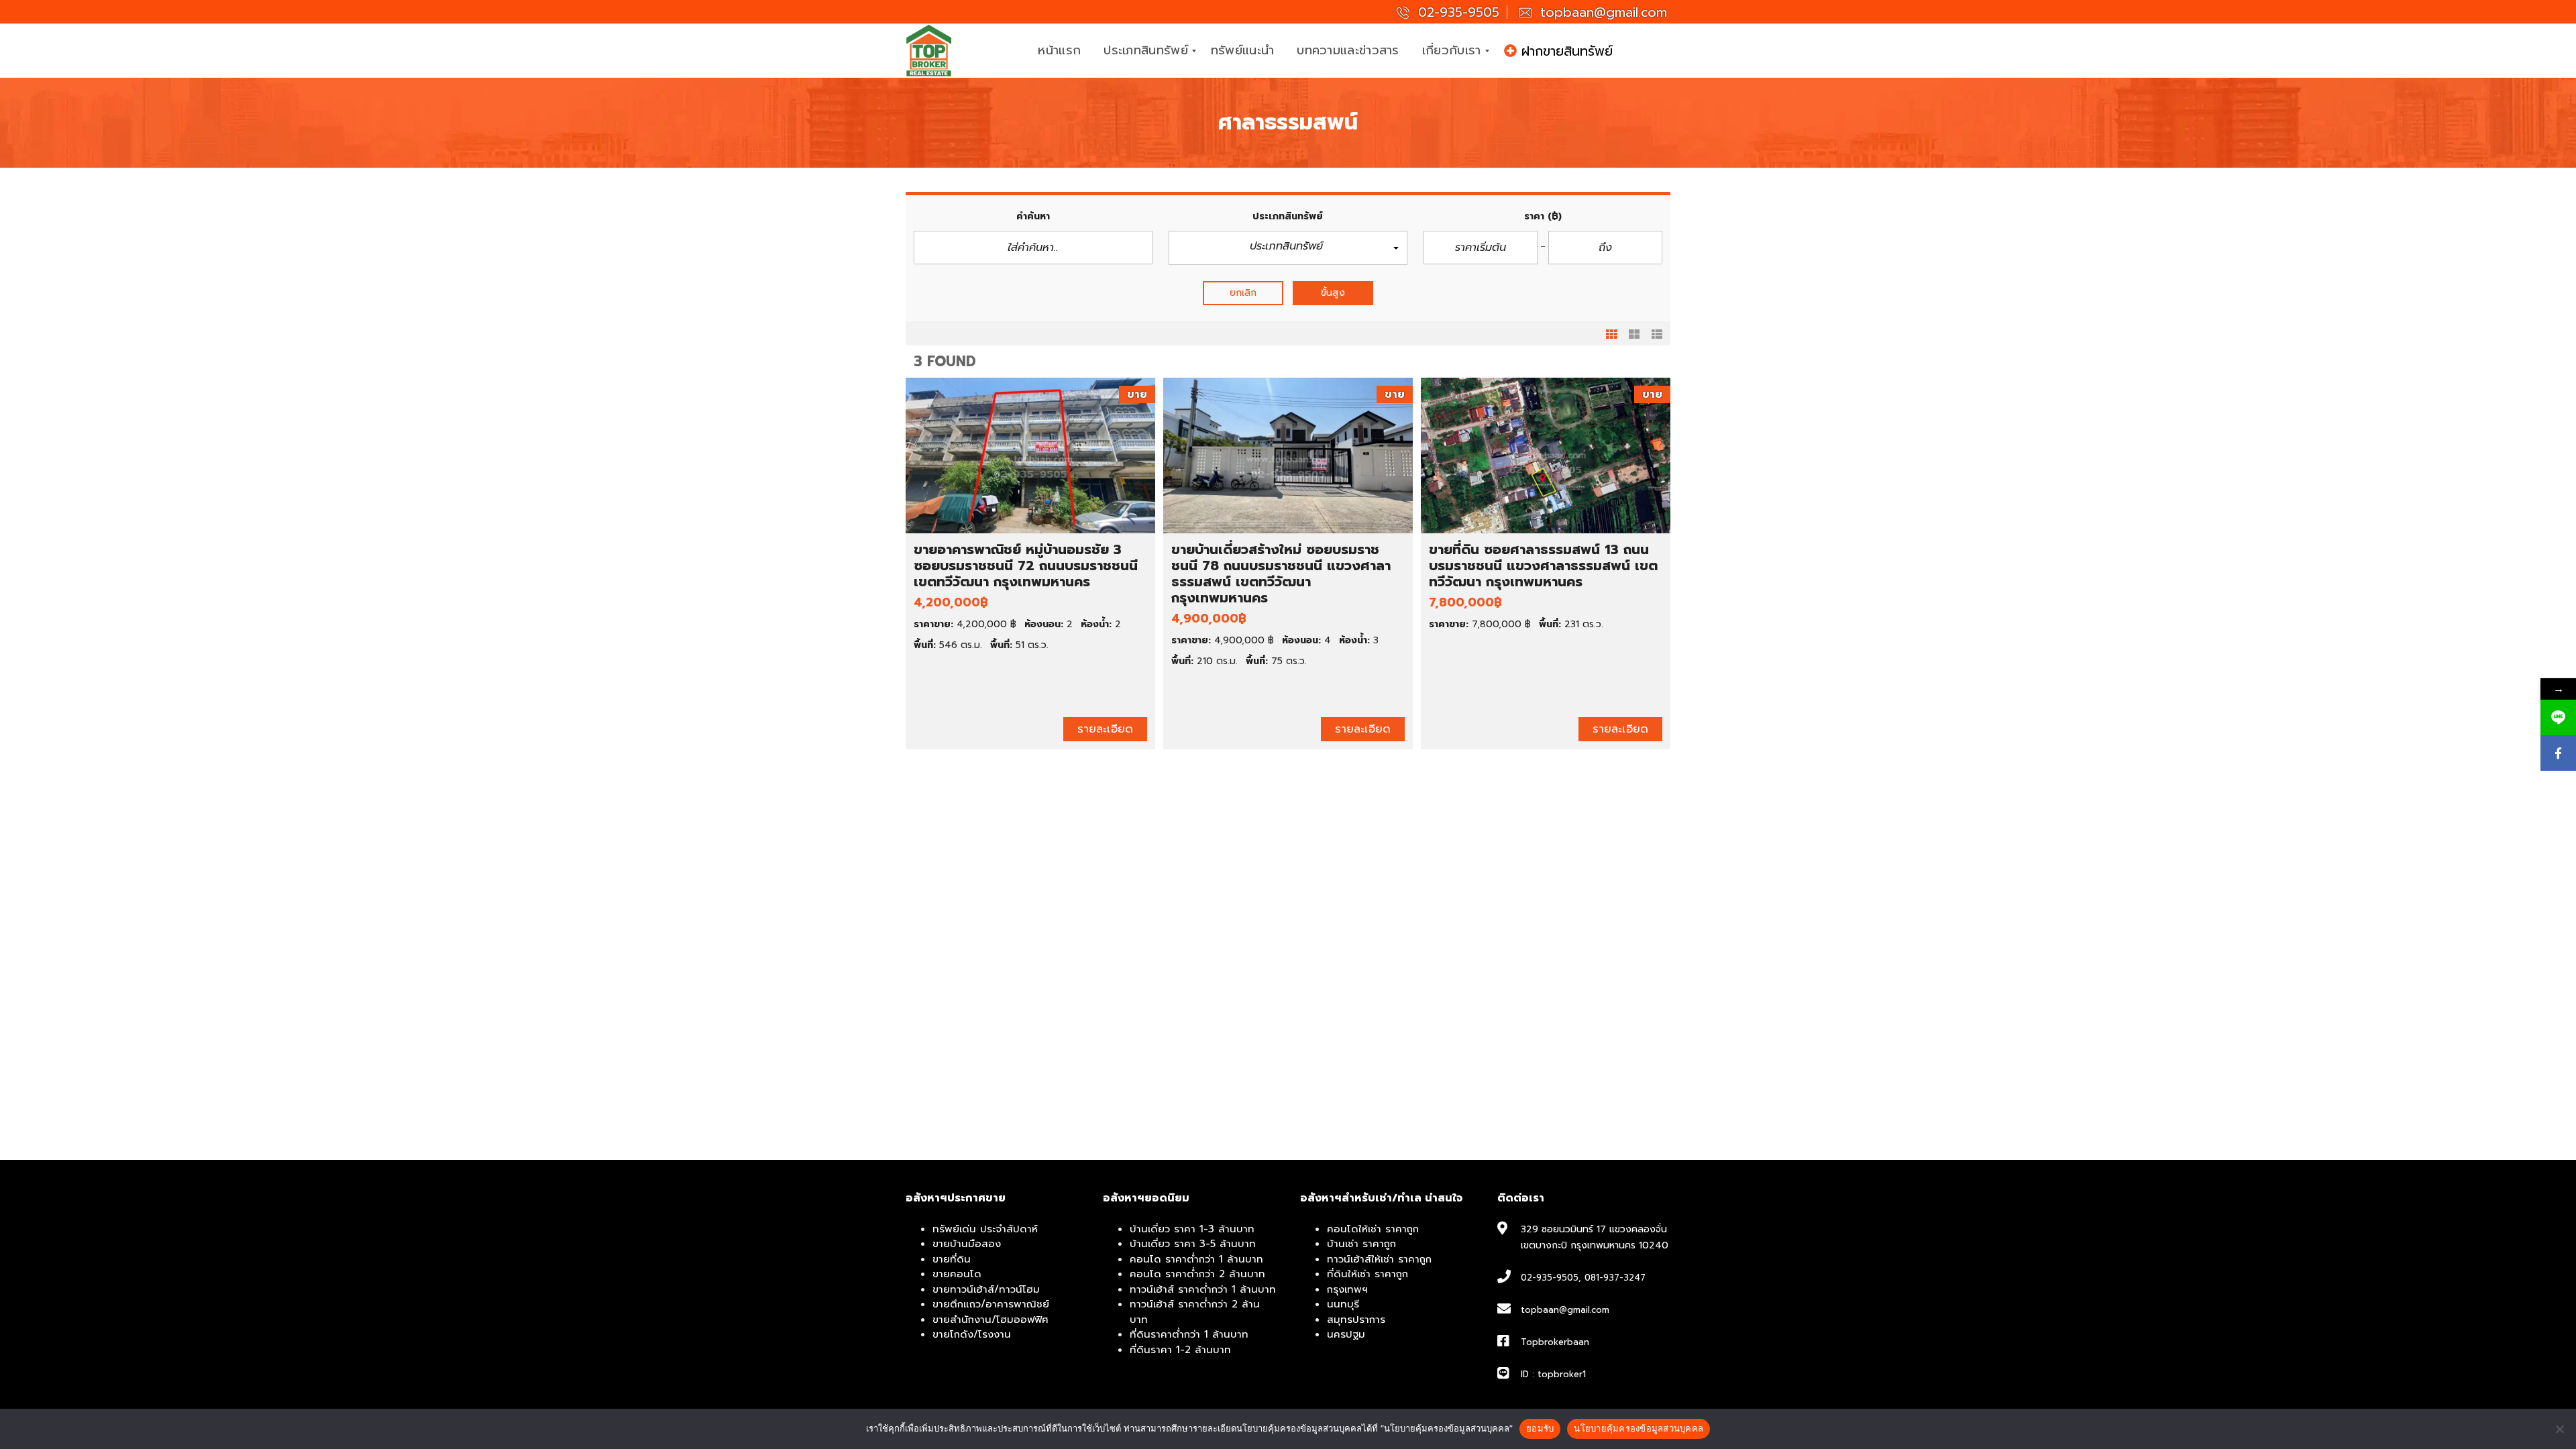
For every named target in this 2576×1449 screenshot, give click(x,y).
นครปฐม (1346, 1334)
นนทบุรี (1343, 1304)
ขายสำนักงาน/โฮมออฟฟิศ (990, 1320)
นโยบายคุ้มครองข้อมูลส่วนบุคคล (1639, 1428)
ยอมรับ (1540, 1428)
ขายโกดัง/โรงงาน (972, 1334)
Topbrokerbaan (1555, 1342)
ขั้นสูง (1333, 293)
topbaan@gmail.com (1601, 12)
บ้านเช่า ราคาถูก (1361, 1244)
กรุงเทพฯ (1347, 1289)
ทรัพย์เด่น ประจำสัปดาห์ (985, 1229)
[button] (1288, 248)
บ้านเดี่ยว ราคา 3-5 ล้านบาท (1193, 1244)
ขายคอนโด (957, 1274)
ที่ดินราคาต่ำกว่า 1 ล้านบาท (1189, 1334)
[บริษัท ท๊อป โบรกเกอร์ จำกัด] (929, 51)
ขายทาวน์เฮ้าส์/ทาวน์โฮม (986, 1289)
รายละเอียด (1105, 729)
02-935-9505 (1456, 12)
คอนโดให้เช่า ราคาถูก (1373, 1229)
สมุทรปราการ (1356, 1320)
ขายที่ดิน (952, 1259)
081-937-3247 (1615, 1278)
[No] (2559, 1429)
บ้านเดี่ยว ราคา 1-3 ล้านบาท (1192, 1229)
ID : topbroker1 (1553, 1374)
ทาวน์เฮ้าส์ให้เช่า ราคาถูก (1379, 1259)
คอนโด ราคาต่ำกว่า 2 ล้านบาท (1197, 1274)
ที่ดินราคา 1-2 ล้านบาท (1180, 1350)
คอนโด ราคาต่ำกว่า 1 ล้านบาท (1196, 1259)
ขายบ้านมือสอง (967, 1244)
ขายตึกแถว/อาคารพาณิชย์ (991, 1304)
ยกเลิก (1243, 293)
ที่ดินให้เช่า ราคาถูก (1367, 1274)
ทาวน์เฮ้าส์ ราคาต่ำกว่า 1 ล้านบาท (1203, 1289)
